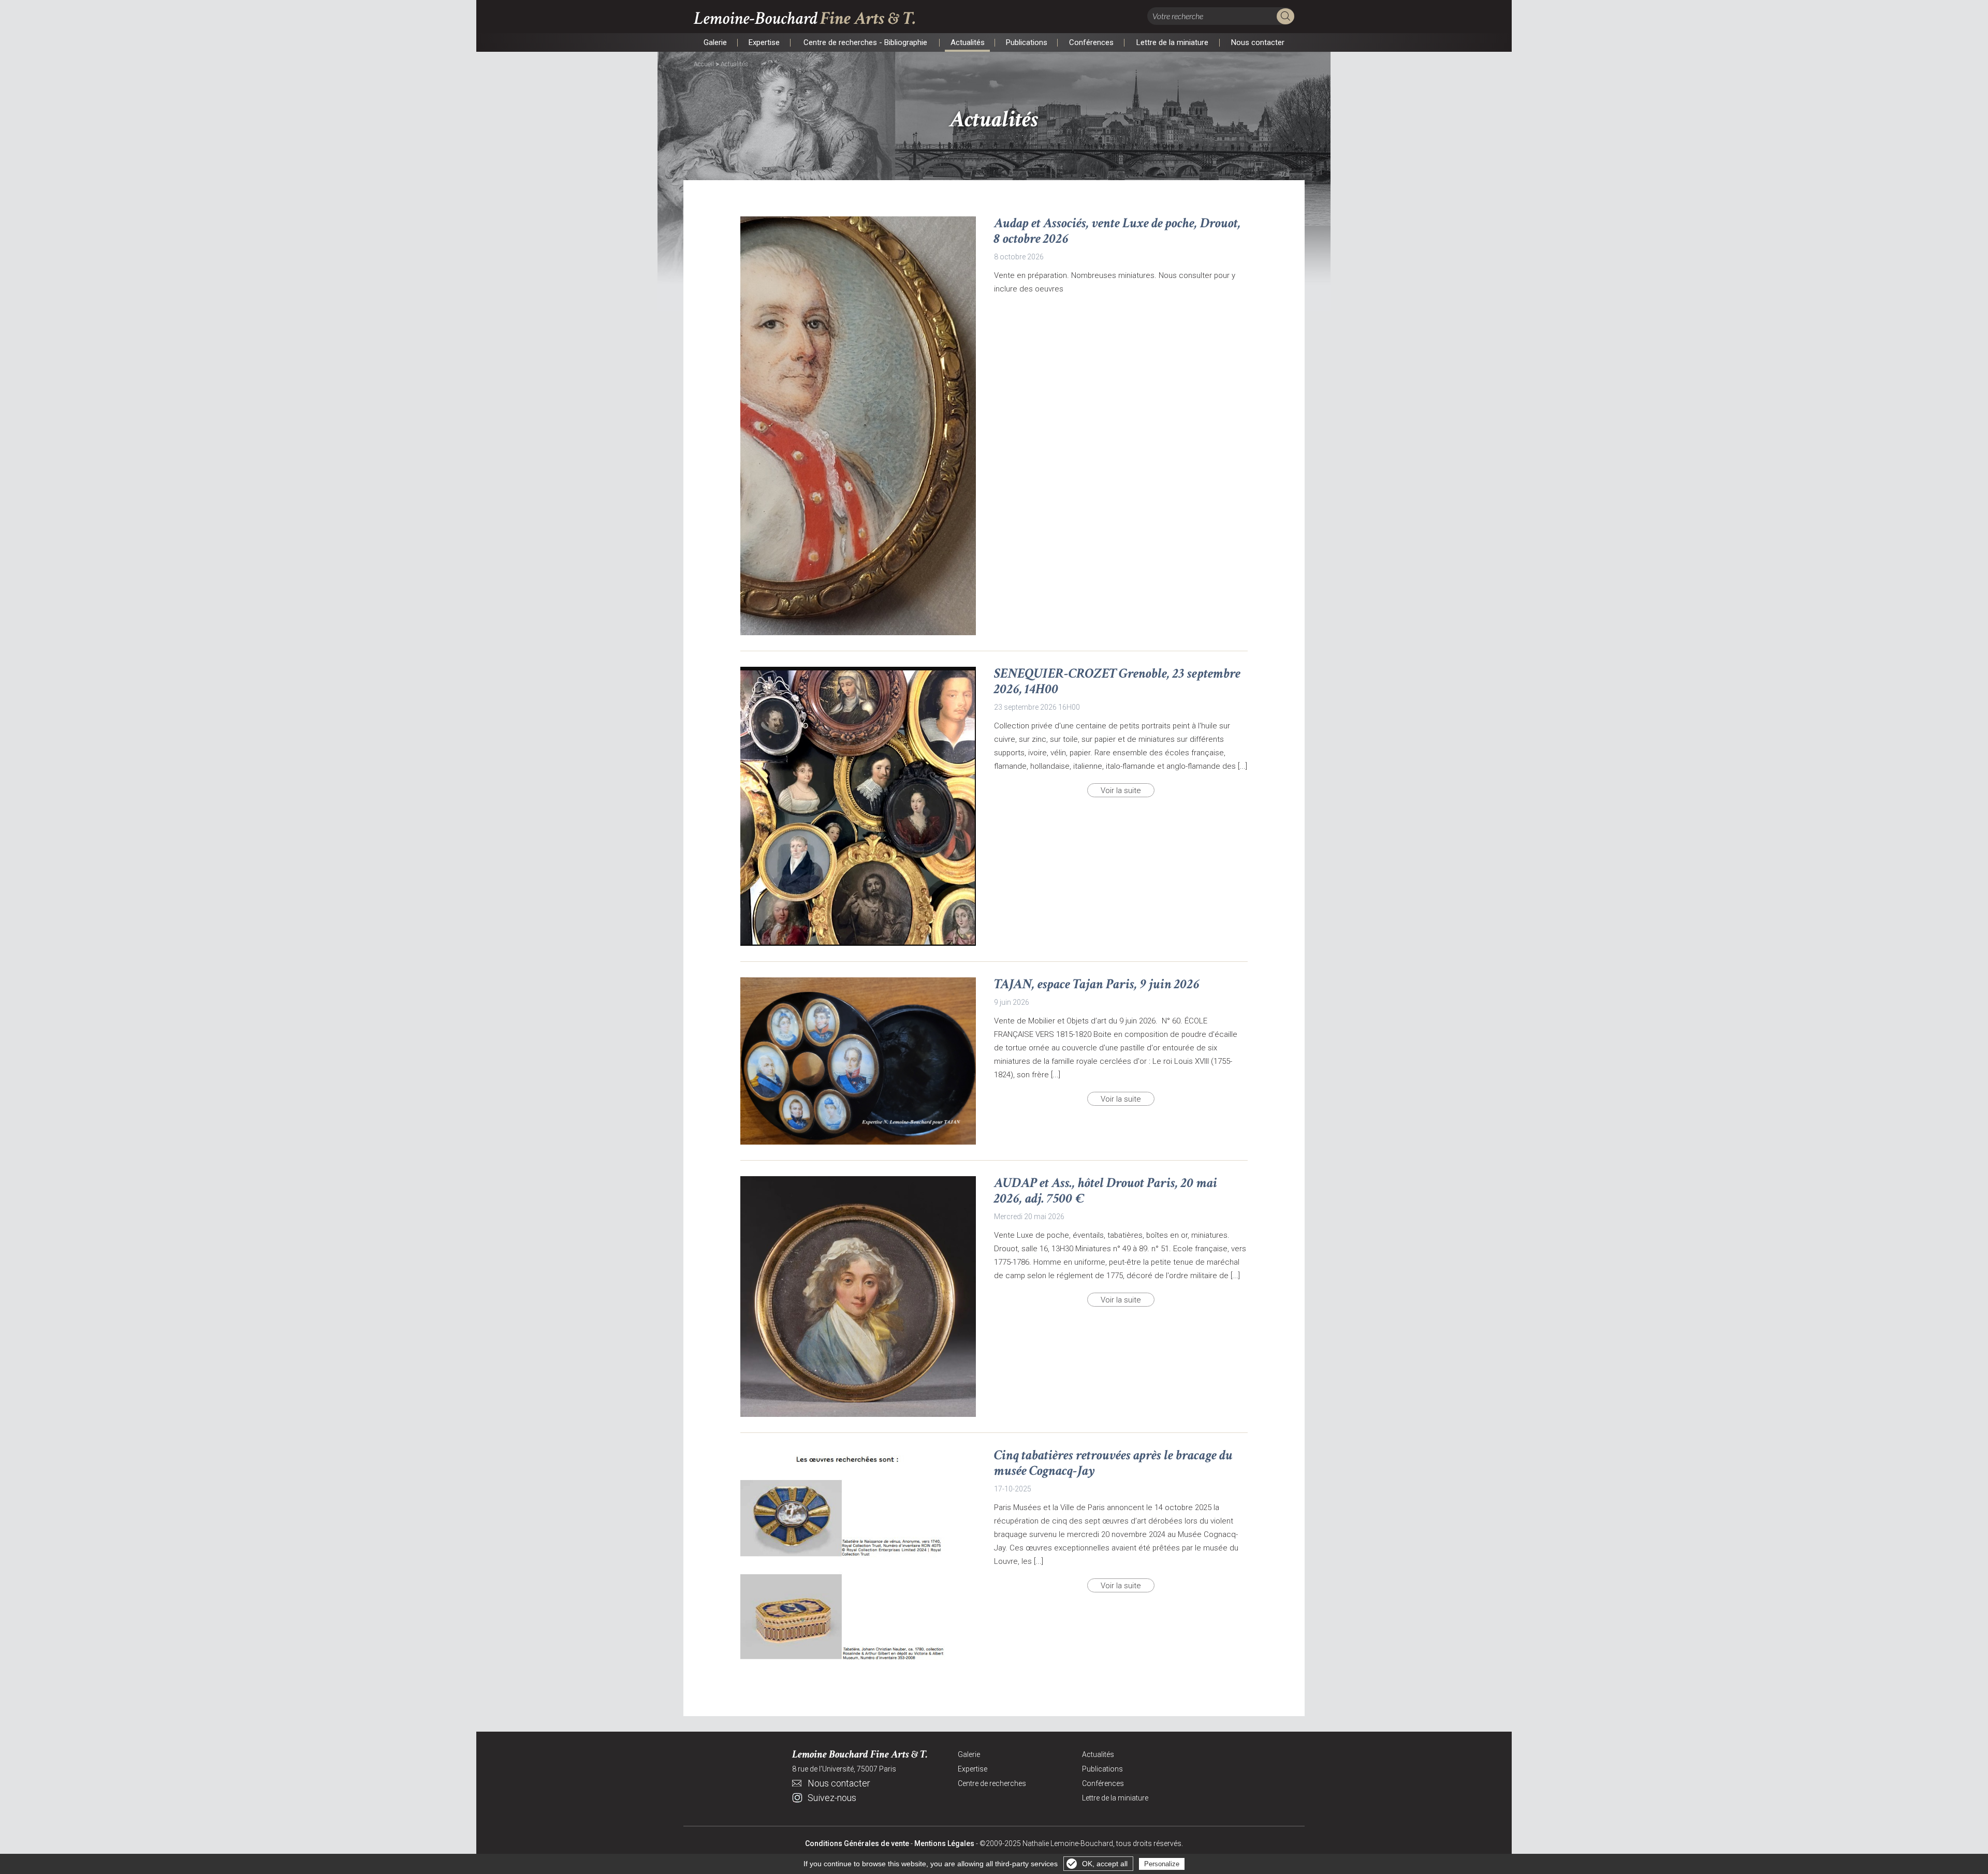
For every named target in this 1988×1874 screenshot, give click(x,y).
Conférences (1091, 43)
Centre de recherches (992, 1783)
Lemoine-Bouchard (805, 18)
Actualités (967, 43)
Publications (1026, 43)
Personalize (1162, 1864)
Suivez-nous (832, 1798)
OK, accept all (1105, 1864)
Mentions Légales (944, 1843)
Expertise (764, 43)
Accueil (704, 64)
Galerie (715, 43)
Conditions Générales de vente (857, 1843)
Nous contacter (1258, 43)
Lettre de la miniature (1172, 43)
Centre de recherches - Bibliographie (865, 43)
